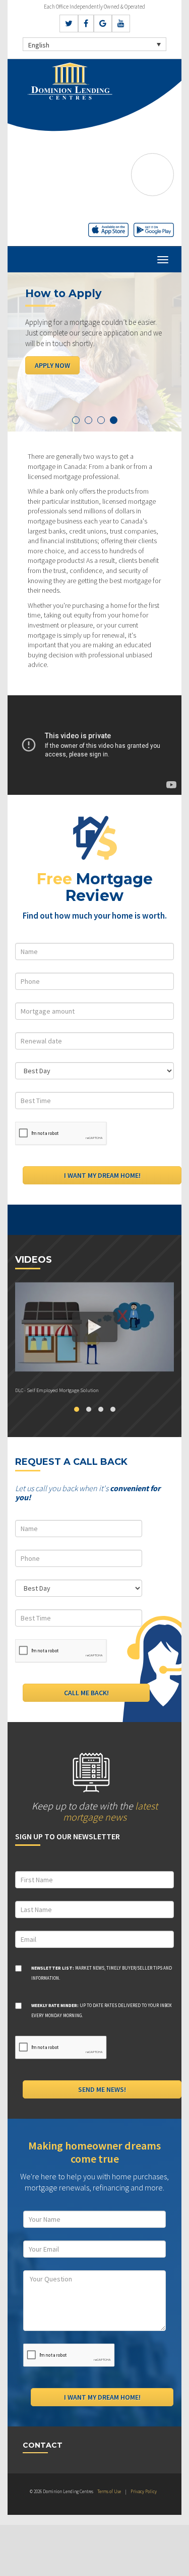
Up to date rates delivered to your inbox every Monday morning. (102, 2010)
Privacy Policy (144, 2491)
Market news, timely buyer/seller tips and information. (102, 1973)
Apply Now (52, 365)
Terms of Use (109, 2491)
